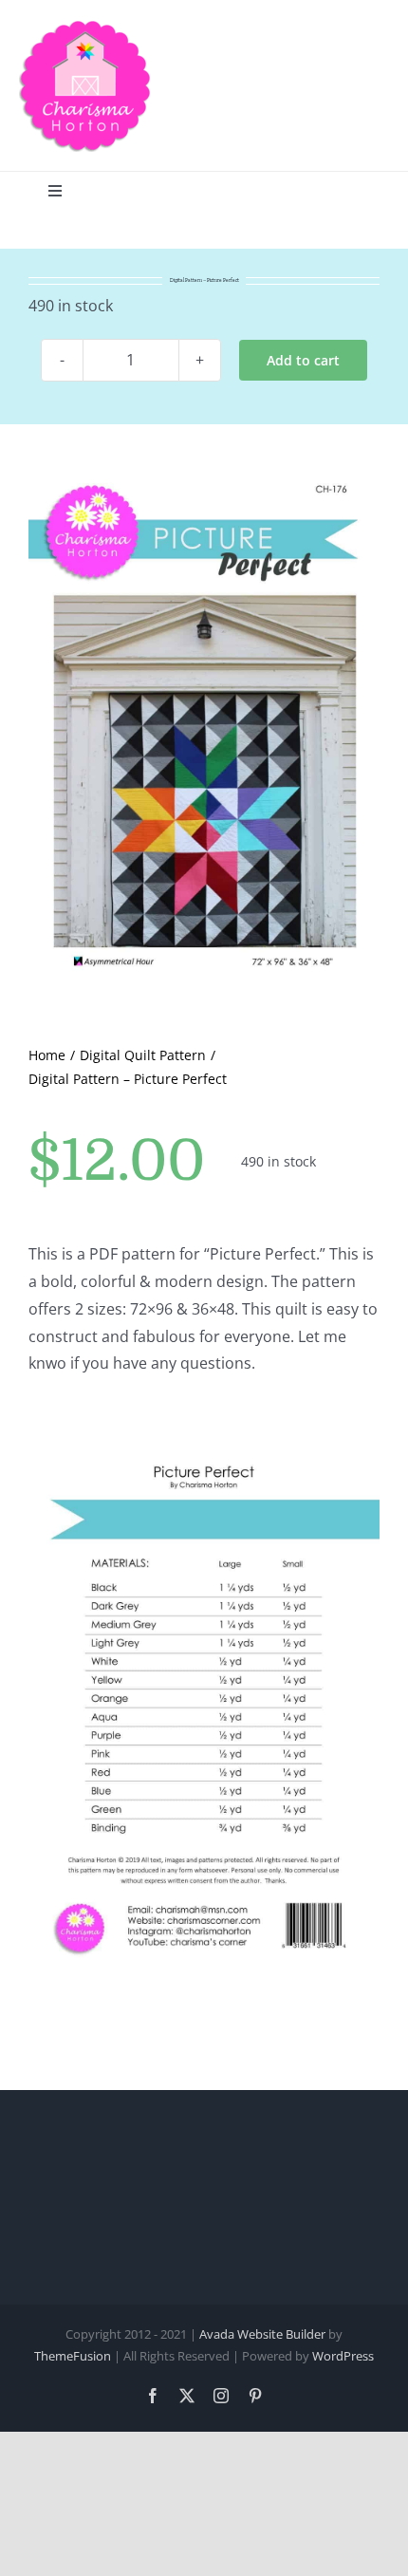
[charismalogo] (85, 27)
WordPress (343, 2356)
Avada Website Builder (262, 2334)
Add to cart (303, 360)
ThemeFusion (73, 2356)
